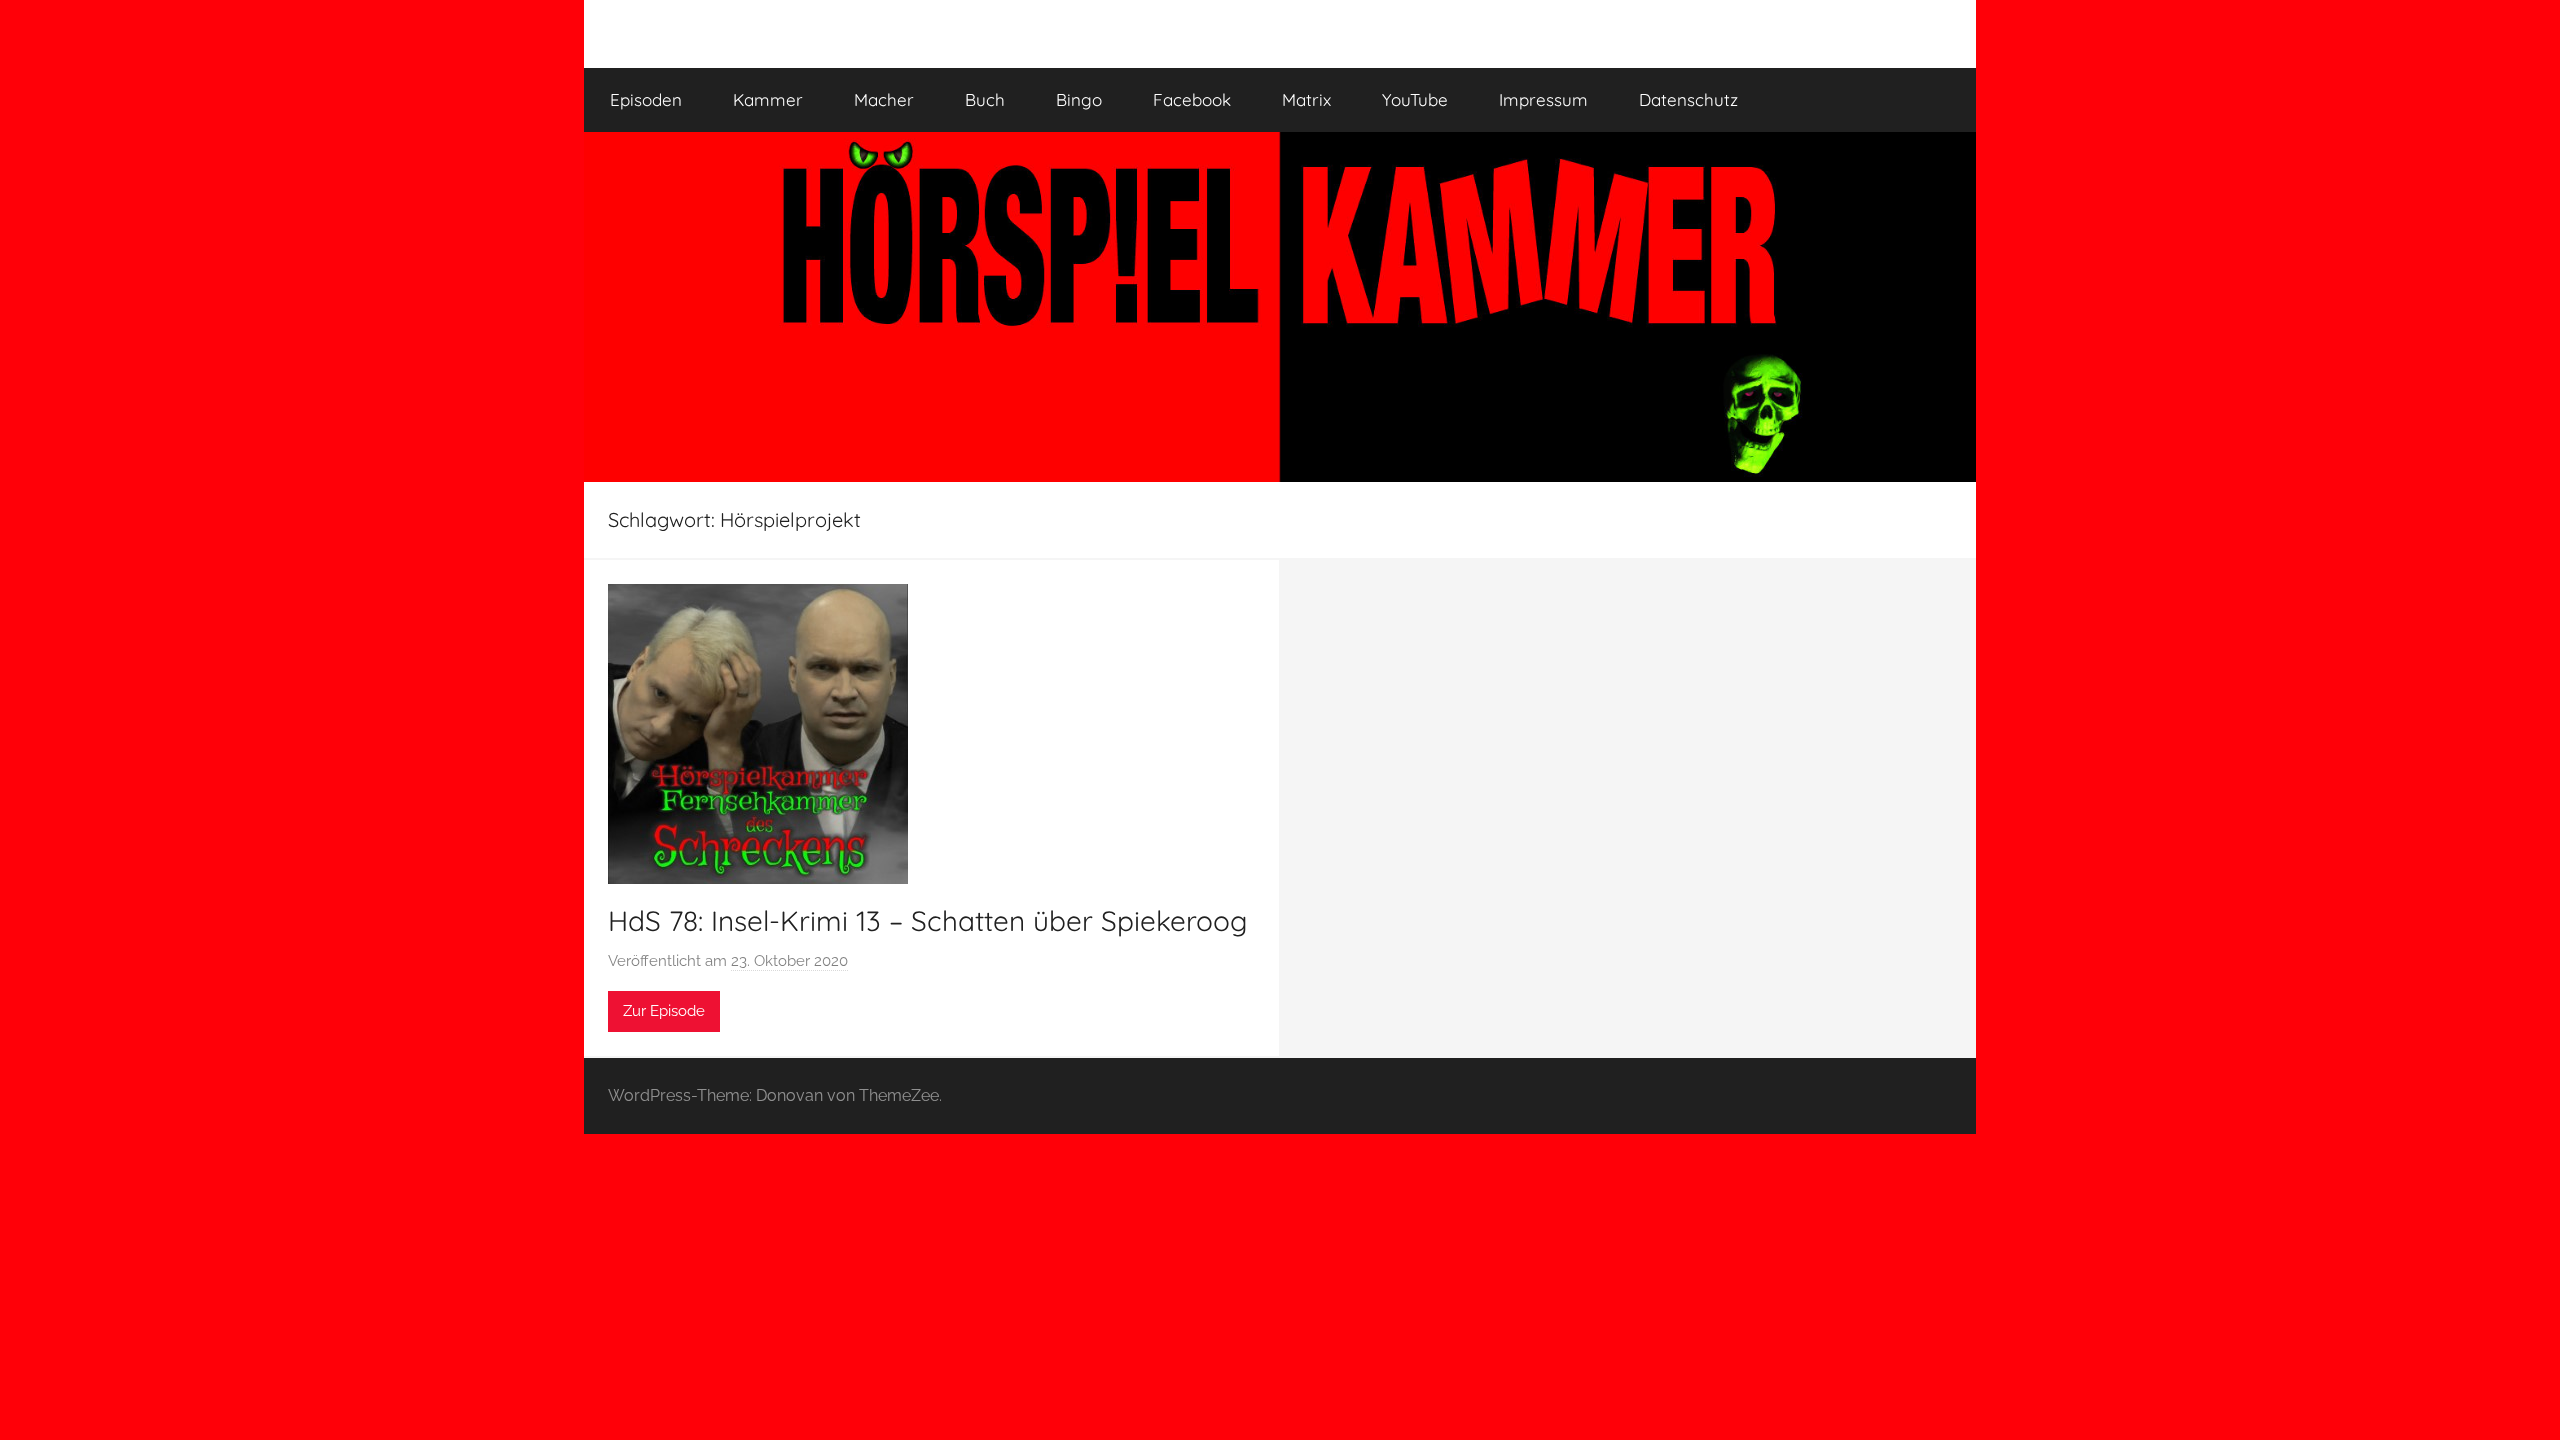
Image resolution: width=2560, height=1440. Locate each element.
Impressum (1543, 99)
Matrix (1306, 99)
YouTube (1415, 99)
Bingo (1079, 99)
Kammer (768, 99)
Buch (985, 99)
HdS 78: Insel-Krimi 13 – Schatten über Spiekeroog (927, 920)
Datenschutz (1688, 99)
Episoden (646, 99)
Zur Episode (664, 1011)
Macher (884, 99)
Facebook (1192, 99)
